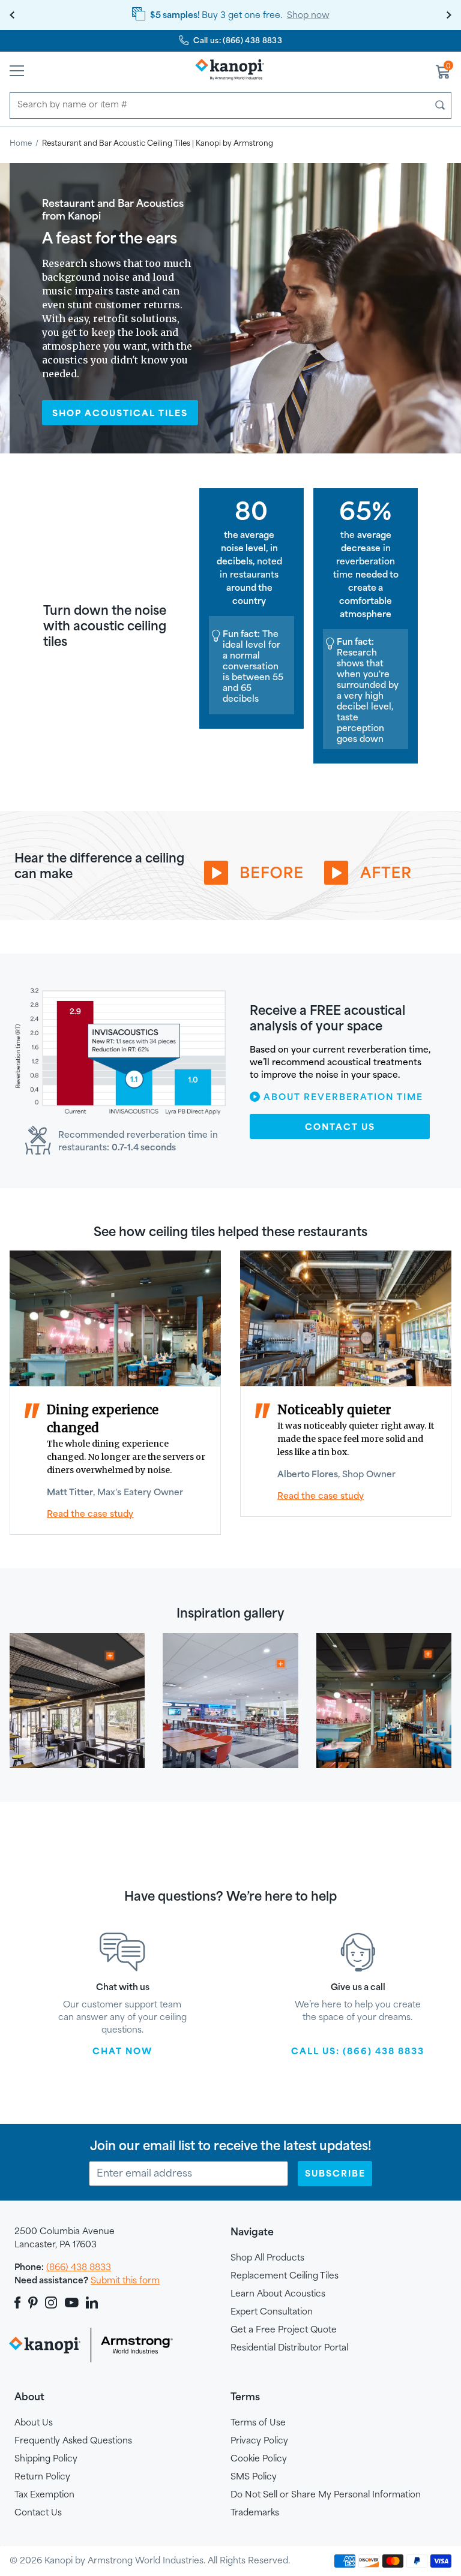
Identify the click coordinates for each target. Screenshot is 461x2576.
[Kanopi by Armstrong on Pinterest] (33, 2303)
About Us (34, 2422)
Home (21, 143)
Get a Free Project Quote (284, 2329)
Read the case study (321, 1496)
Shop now (308, 15)
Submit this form (125, 2280)
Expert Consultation (272, 2311)
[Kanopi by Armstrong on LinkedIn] (92, 2303)
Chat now (122, 2051)
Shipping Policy (46, 2458)
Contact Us (340, 1127)
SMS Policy (254, 2476)
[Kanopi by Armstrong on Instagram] (51, 2303)
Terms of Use (258, 2422)
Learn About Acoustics (278, 2293)
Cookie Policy (259, 2458)
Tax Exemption (44, 2494)
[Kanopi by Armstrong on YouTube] (72, 2303)
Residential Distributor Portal (289, 2347)
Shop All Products (267, 2257)
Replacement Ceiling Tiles (285, 2275)
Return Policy (42, 2476)
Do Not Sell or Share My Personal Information (326, 2494)
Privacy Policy (259, 2440)
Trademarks (255, 2512)
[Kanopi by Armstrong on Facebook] (20, 2303)
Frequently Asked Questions (73, 2440)
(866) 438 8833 (79, 2267)
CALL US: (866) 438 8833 (358, 2051)
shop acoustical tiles (120, 413)
